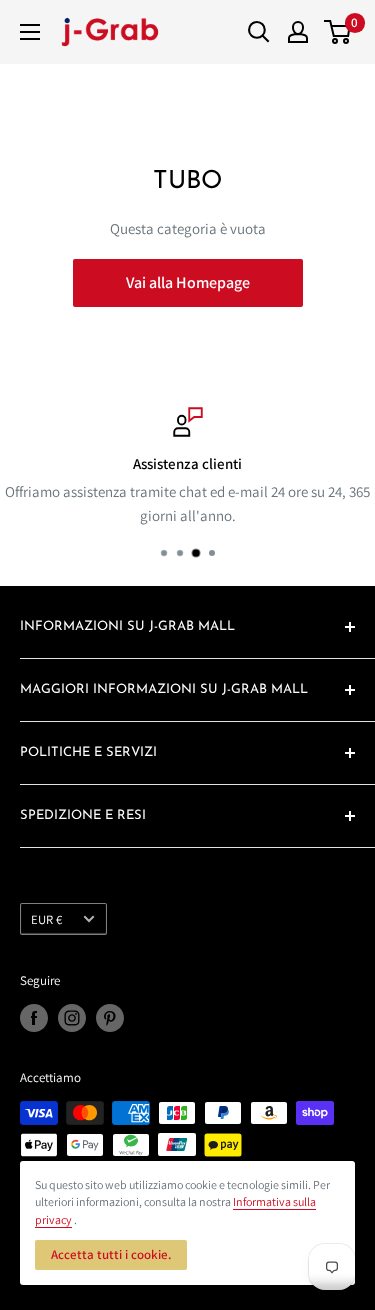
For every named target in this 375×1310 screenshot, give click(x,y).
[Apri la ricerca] (259, 32)
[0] (338, 32)
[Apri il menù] (30, 32)
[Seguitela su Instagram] (72, 1018)
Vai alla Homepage (188, 282)
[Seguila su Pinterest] (110, 1018)
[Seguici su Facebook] (34, 1018)
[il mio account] (298, 32)
